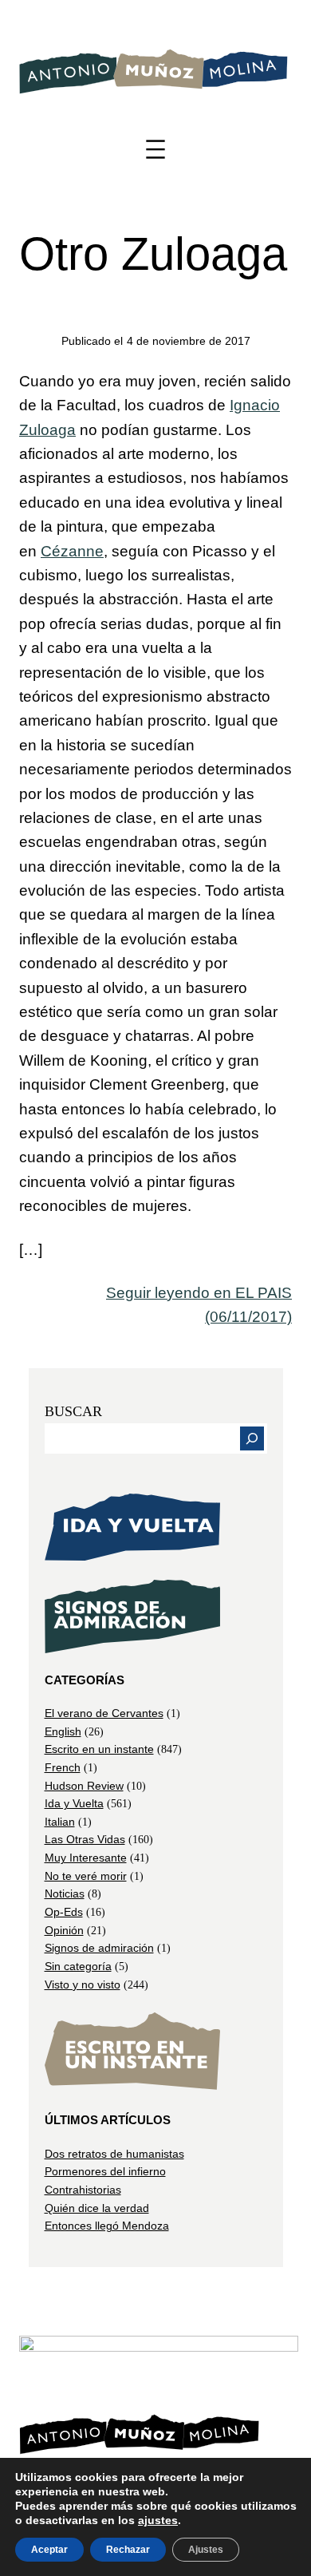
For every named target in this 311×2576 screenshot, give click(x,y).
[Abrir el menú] (155, 149)
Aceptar (49, 2550)
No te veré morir (86, 1876)
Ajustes (206, 2550)
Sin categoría (78, 1966)
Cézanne (72, 551)
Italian (60, 1822)
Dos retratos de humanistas (114, 2154)
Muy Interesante (86, 1858)
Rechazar (128, 2550)
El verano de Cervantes (104, 1713)
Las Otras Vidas (85, 1839)
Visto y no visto (83, 1984)
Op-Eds (64, 1912)
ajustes (158, 2520)
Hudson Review (84, 1786)
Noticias (65, 1893)
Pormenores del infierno (105, 2171)
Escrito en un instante (99, 1749)
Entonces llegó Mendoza (107, 2226)
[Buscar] (252, 1438)
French (63, 1767)
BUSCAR (73, 1411)
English (63, 1731)
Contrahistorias (83, 2190)
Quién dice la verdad (97, 2208)
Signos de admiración (99, 1948)
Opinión (64, 1930)
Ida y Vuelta (74, 1803)
